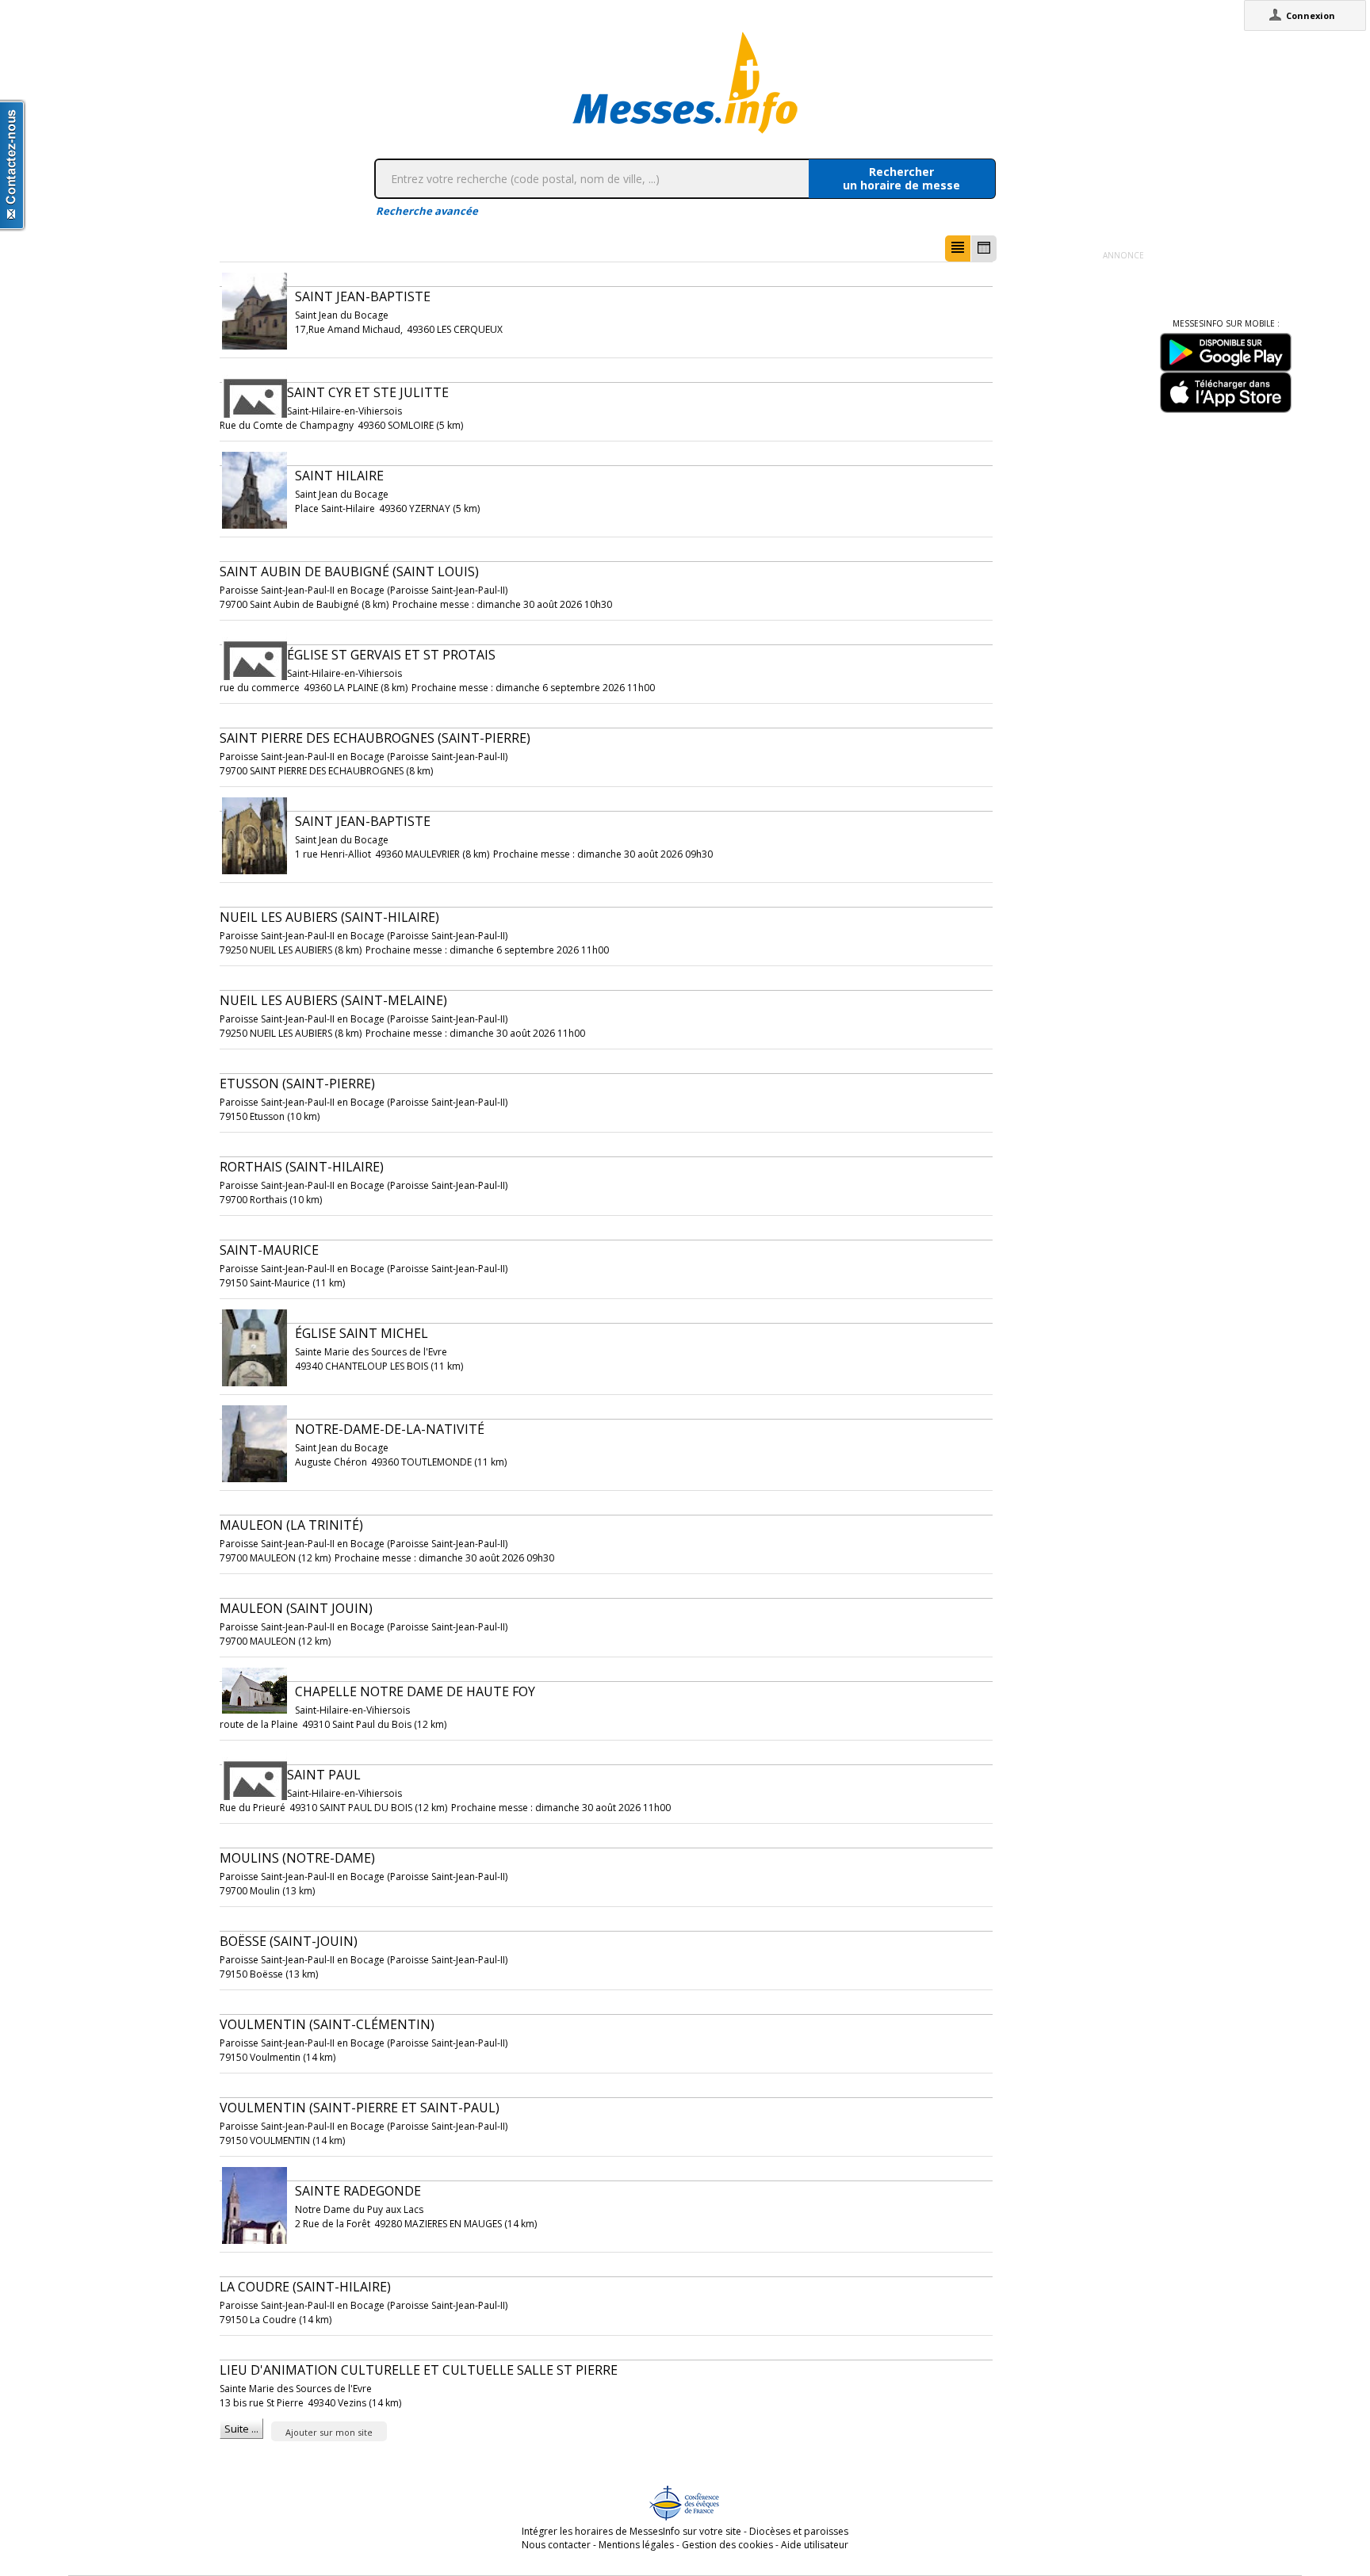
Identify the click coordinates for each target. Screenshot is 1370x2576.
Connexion (1311, 15)
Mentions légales (636, 2545)
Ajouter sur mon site (329, 2432)
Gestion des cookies (727, 2545)
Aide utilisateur (815, 2545)
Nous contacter (556, 2545)
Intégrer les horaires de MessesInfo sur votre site (631, 2531)
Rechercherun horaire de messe (901, 178)
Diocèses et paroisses (799, 2531)
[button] (958, 248)
